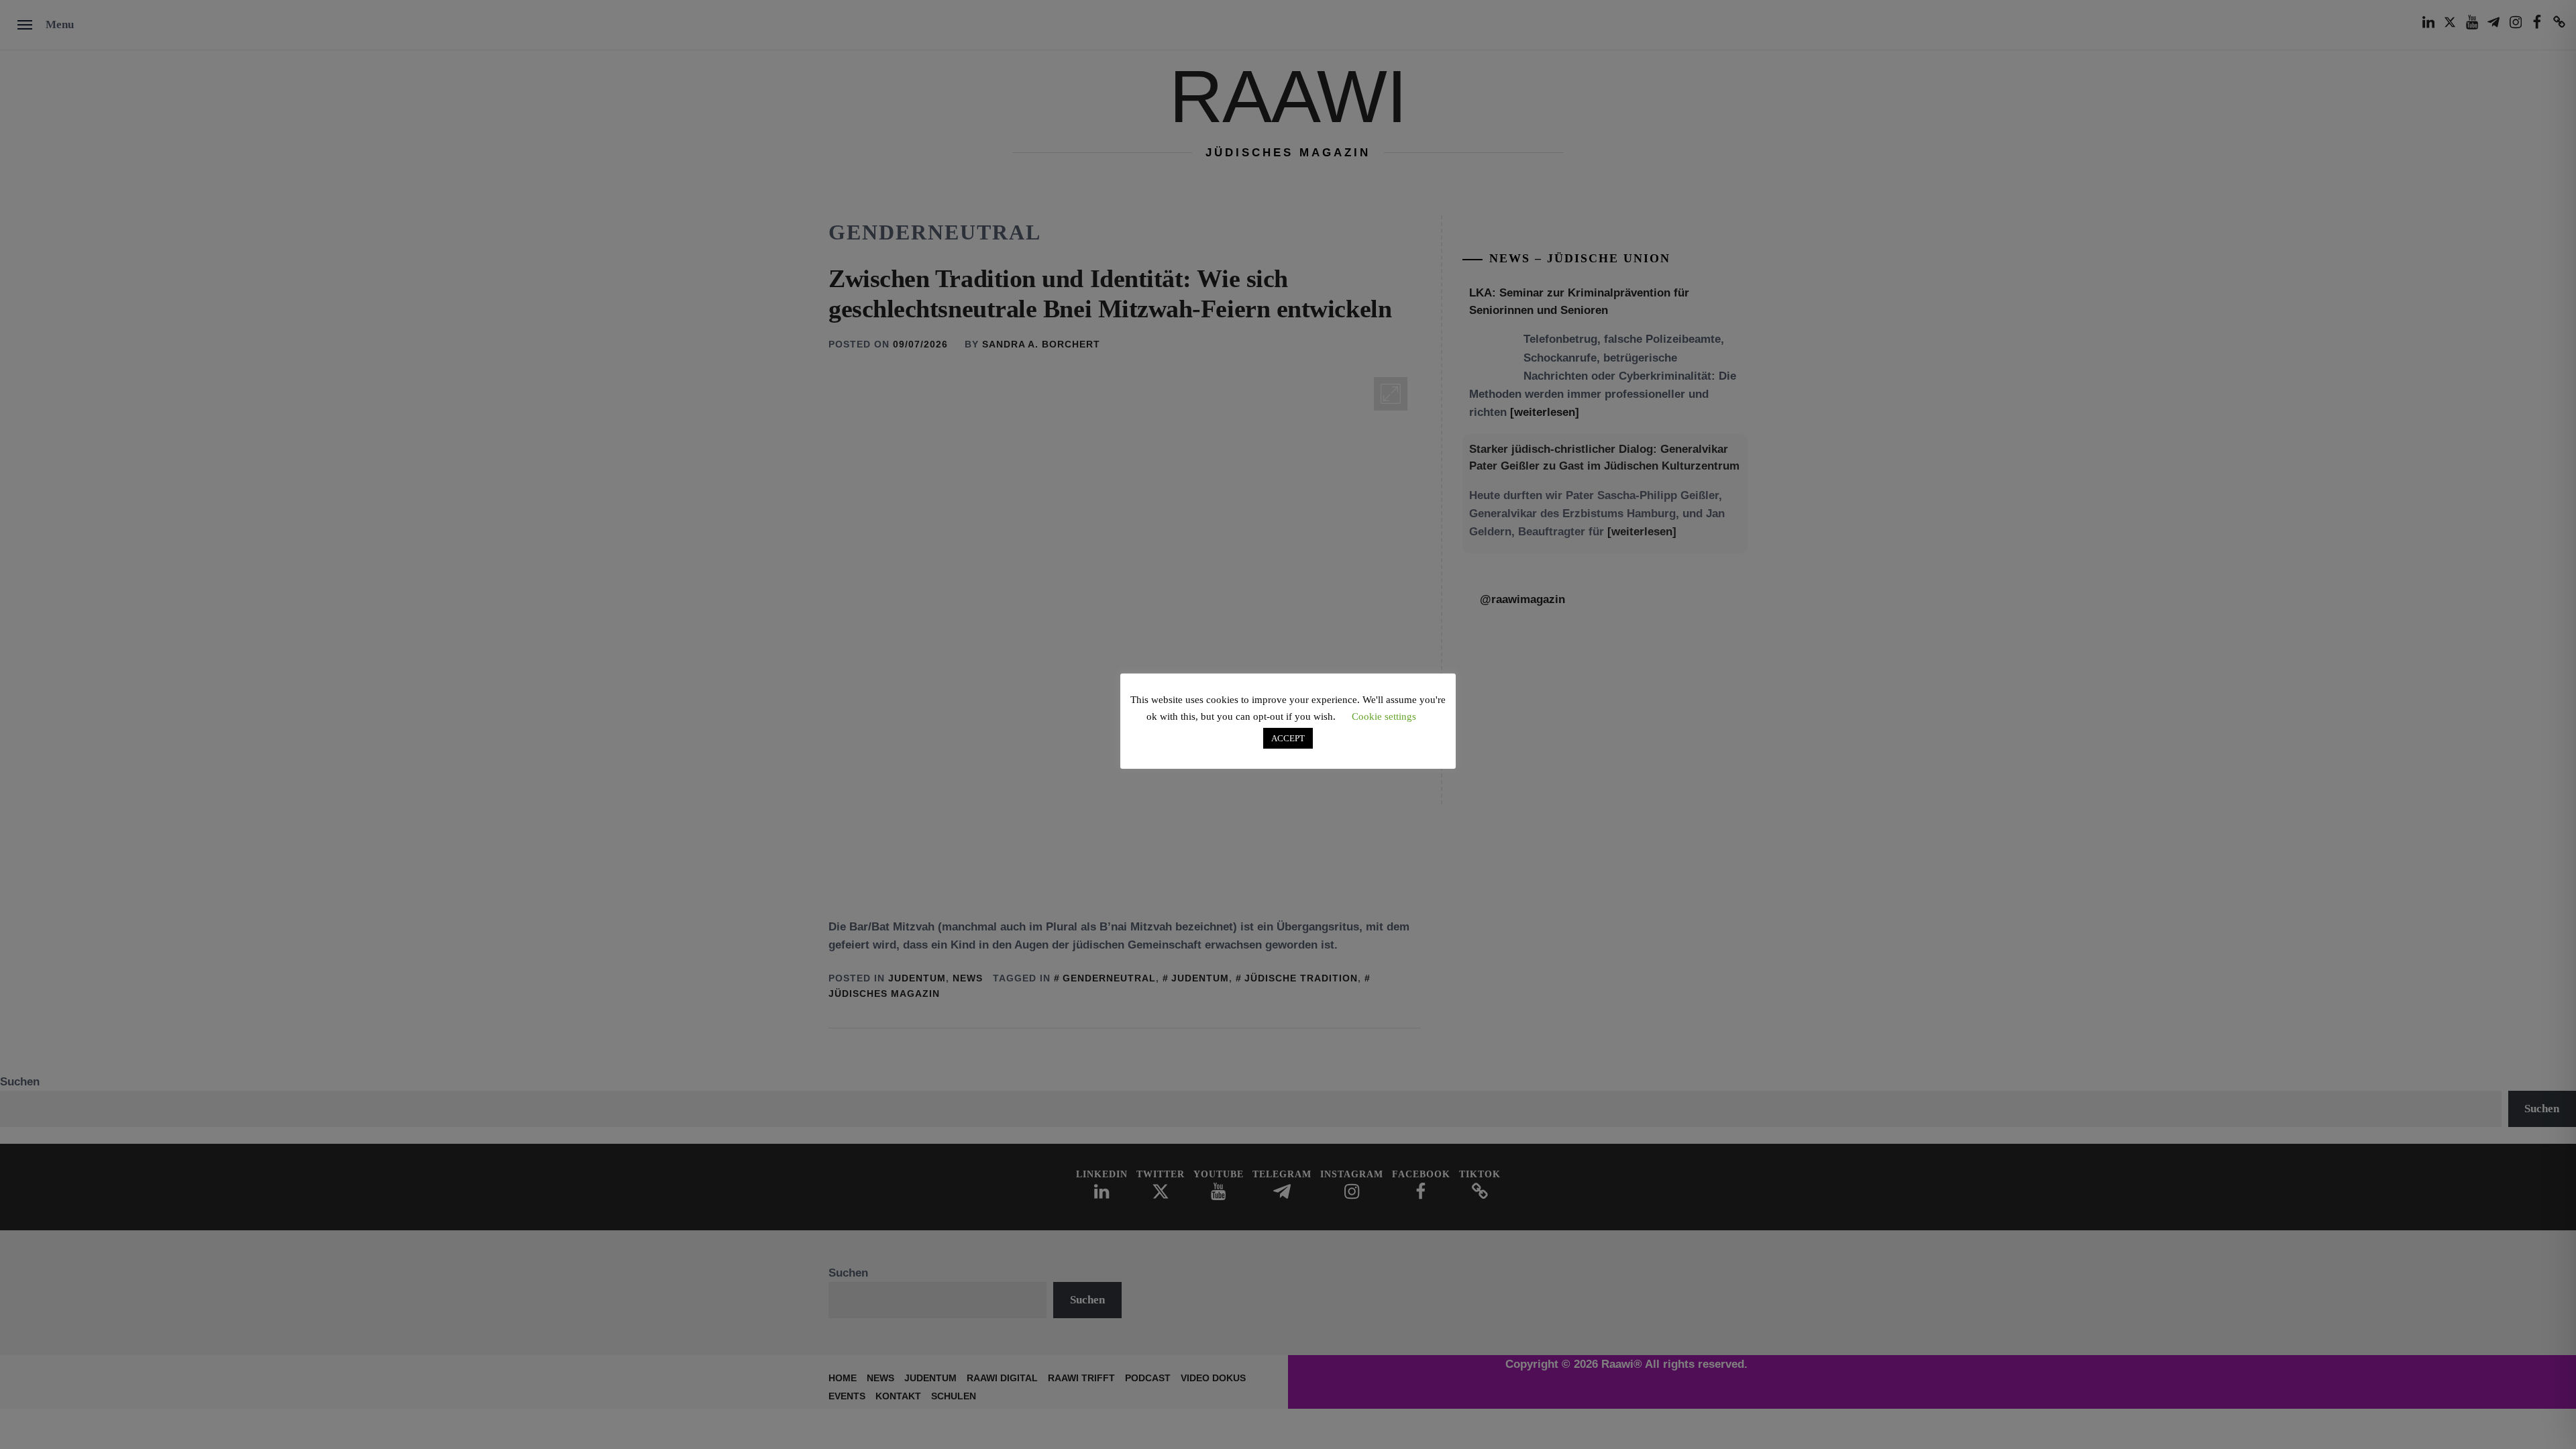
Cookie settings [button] (1384, 716)
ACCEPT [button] (1288, 738)
